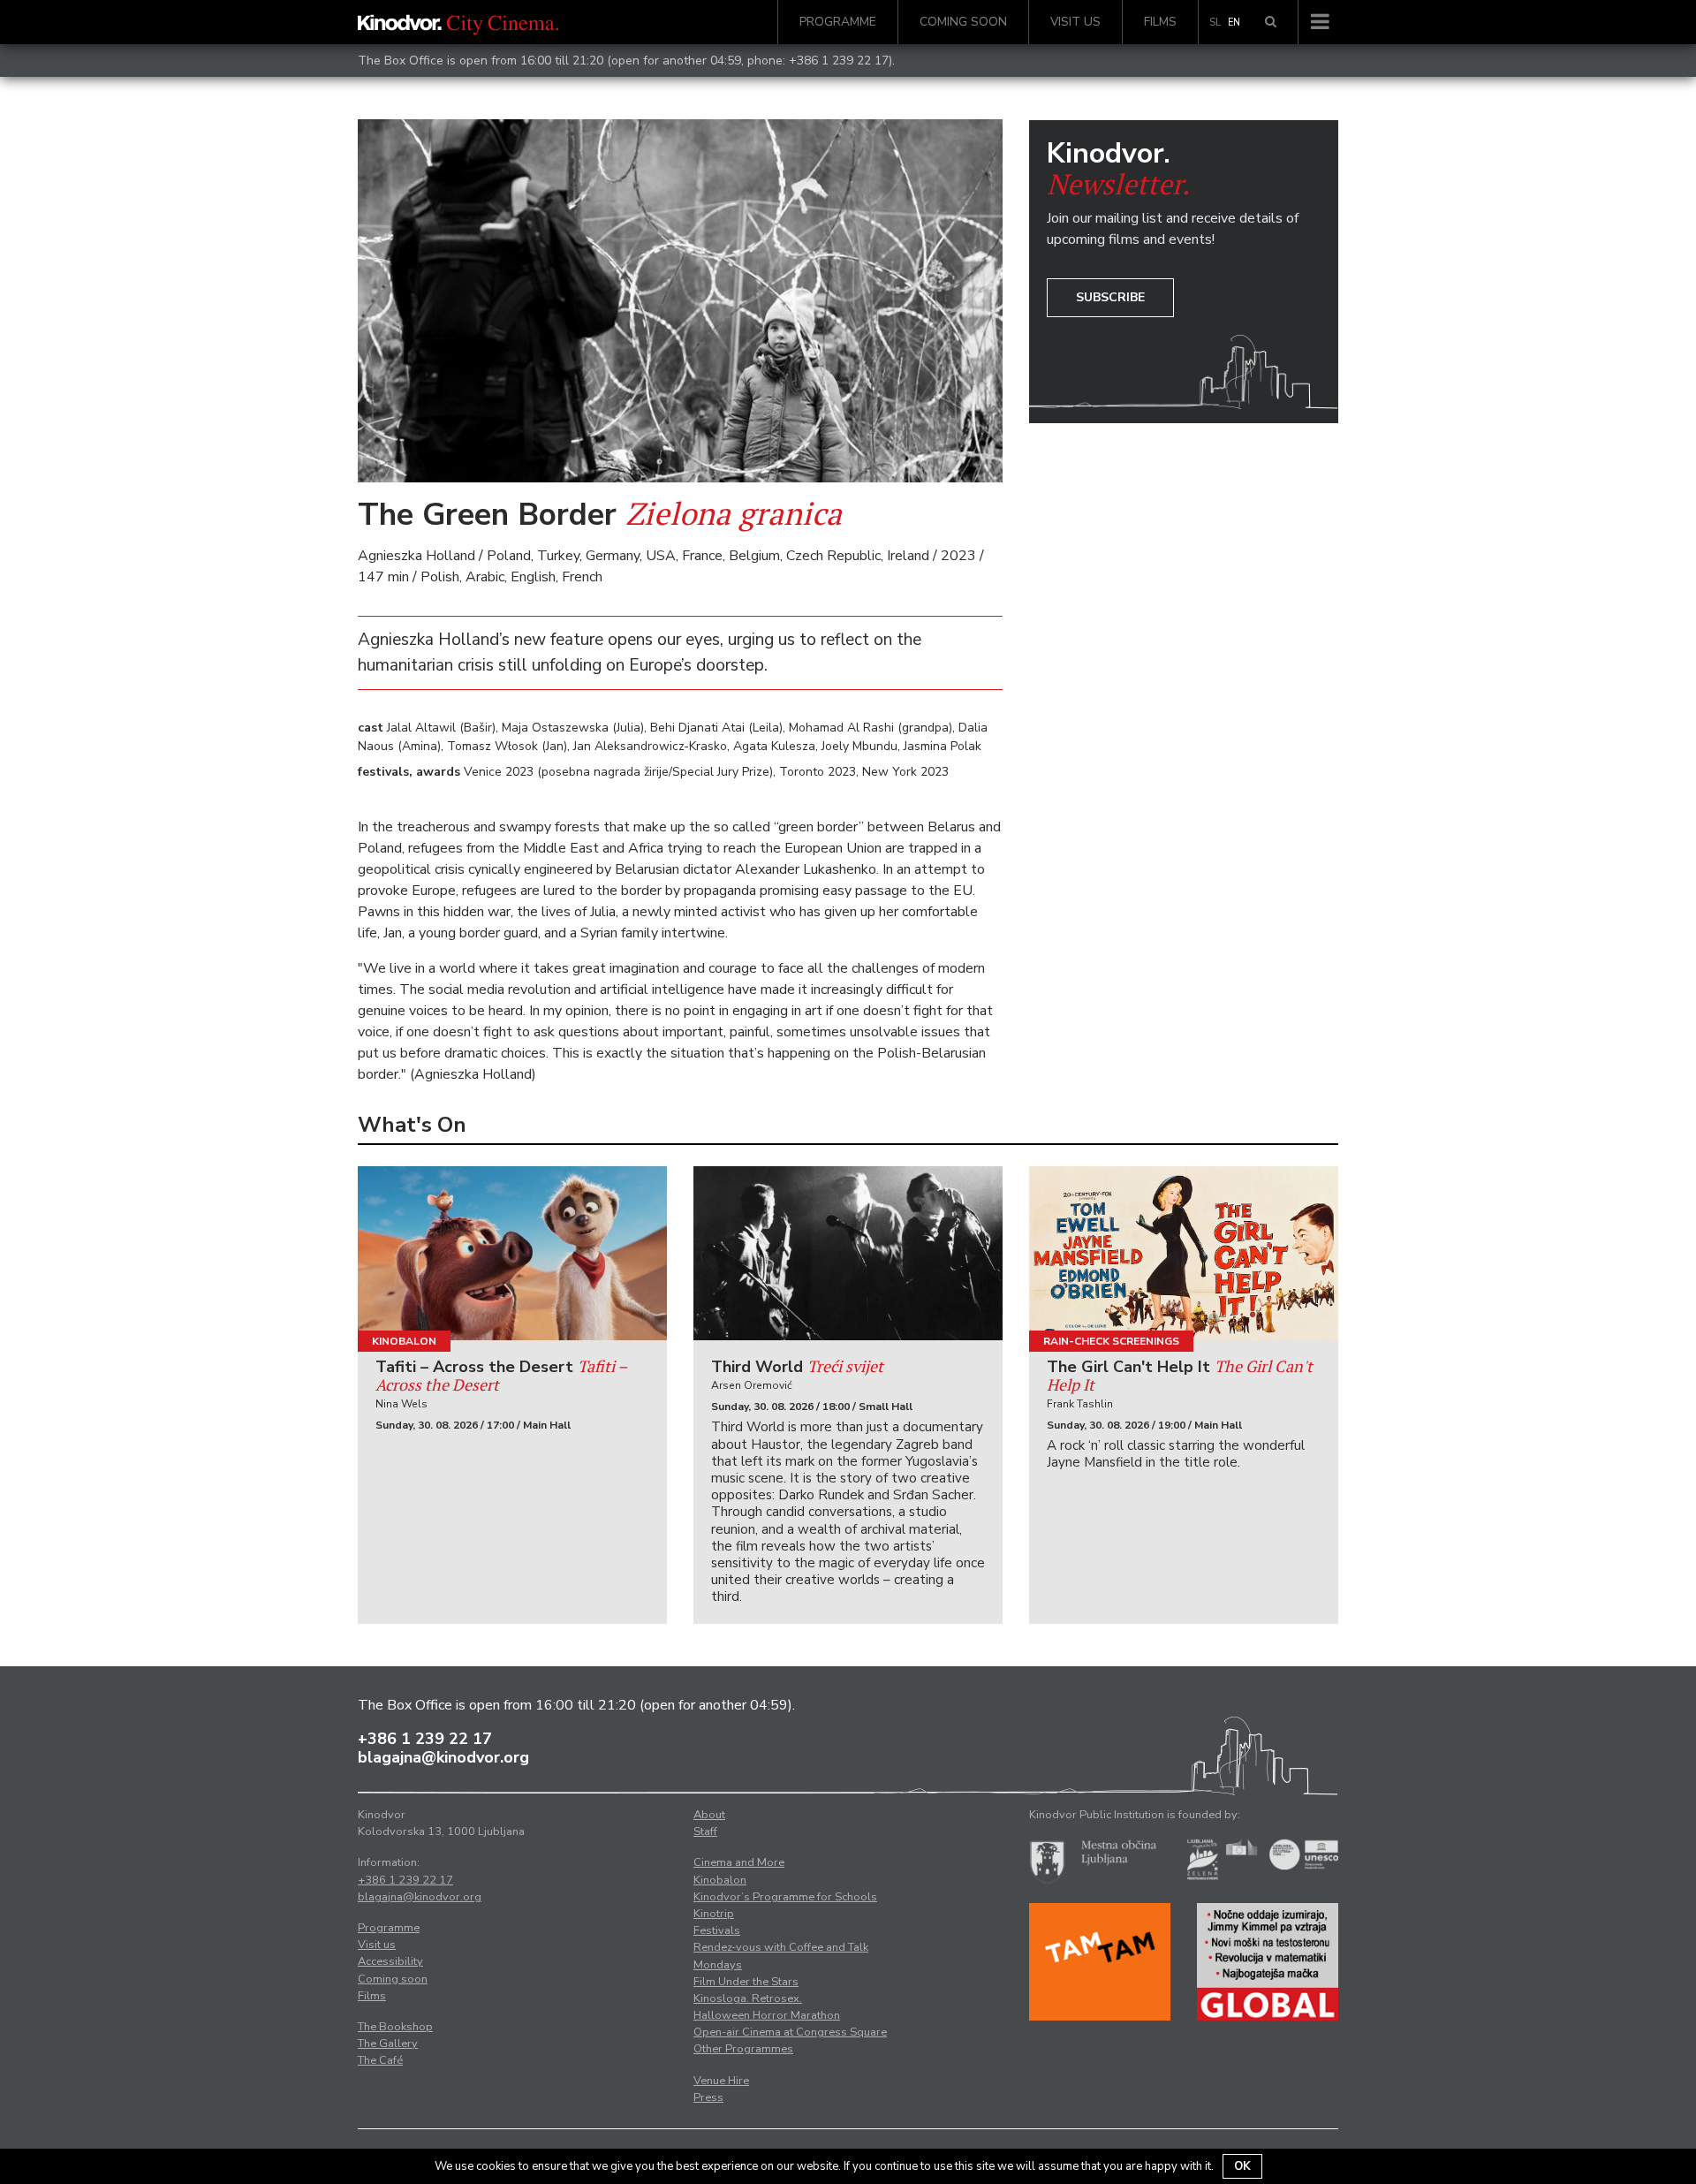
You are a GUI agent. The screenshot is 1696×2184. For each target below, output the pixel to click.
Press (708, 2097)
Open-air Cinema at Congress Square (790, 2032)
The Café (380, 2060)
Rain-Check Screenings (1111, 1341)
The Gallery (388, 2044)
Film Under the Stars (746, 1982)
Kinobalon (404, 1341)
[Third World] (848, 1253)
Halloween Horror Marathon (767, 2015)
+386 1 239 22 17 (839, 61)
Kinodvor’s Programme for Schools (785, 1897)
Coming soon (963, 22)
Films (1160, 22)
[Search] (1271, 22)
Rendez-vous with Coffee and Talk (781, 1947)
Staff (705, 1831)
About (709, 1815)
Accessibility (390, 1961)
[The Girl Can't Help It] (1184, 1253)
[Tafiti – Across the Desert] (512, 1253)
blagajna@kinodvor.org (443, 1757)
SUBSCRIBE (1110, 297)
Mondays (718, 1965)
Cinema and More (739, 1862)
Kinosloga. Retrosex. (748, 1998)
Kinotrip (714, 1914)
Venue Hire (721, 2081)
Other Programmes (743, 2049)
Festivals (717, 1930)
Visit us (1075, 22)
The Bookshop (395, 2027)
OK (1242, 2166)
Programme (838, 22)
